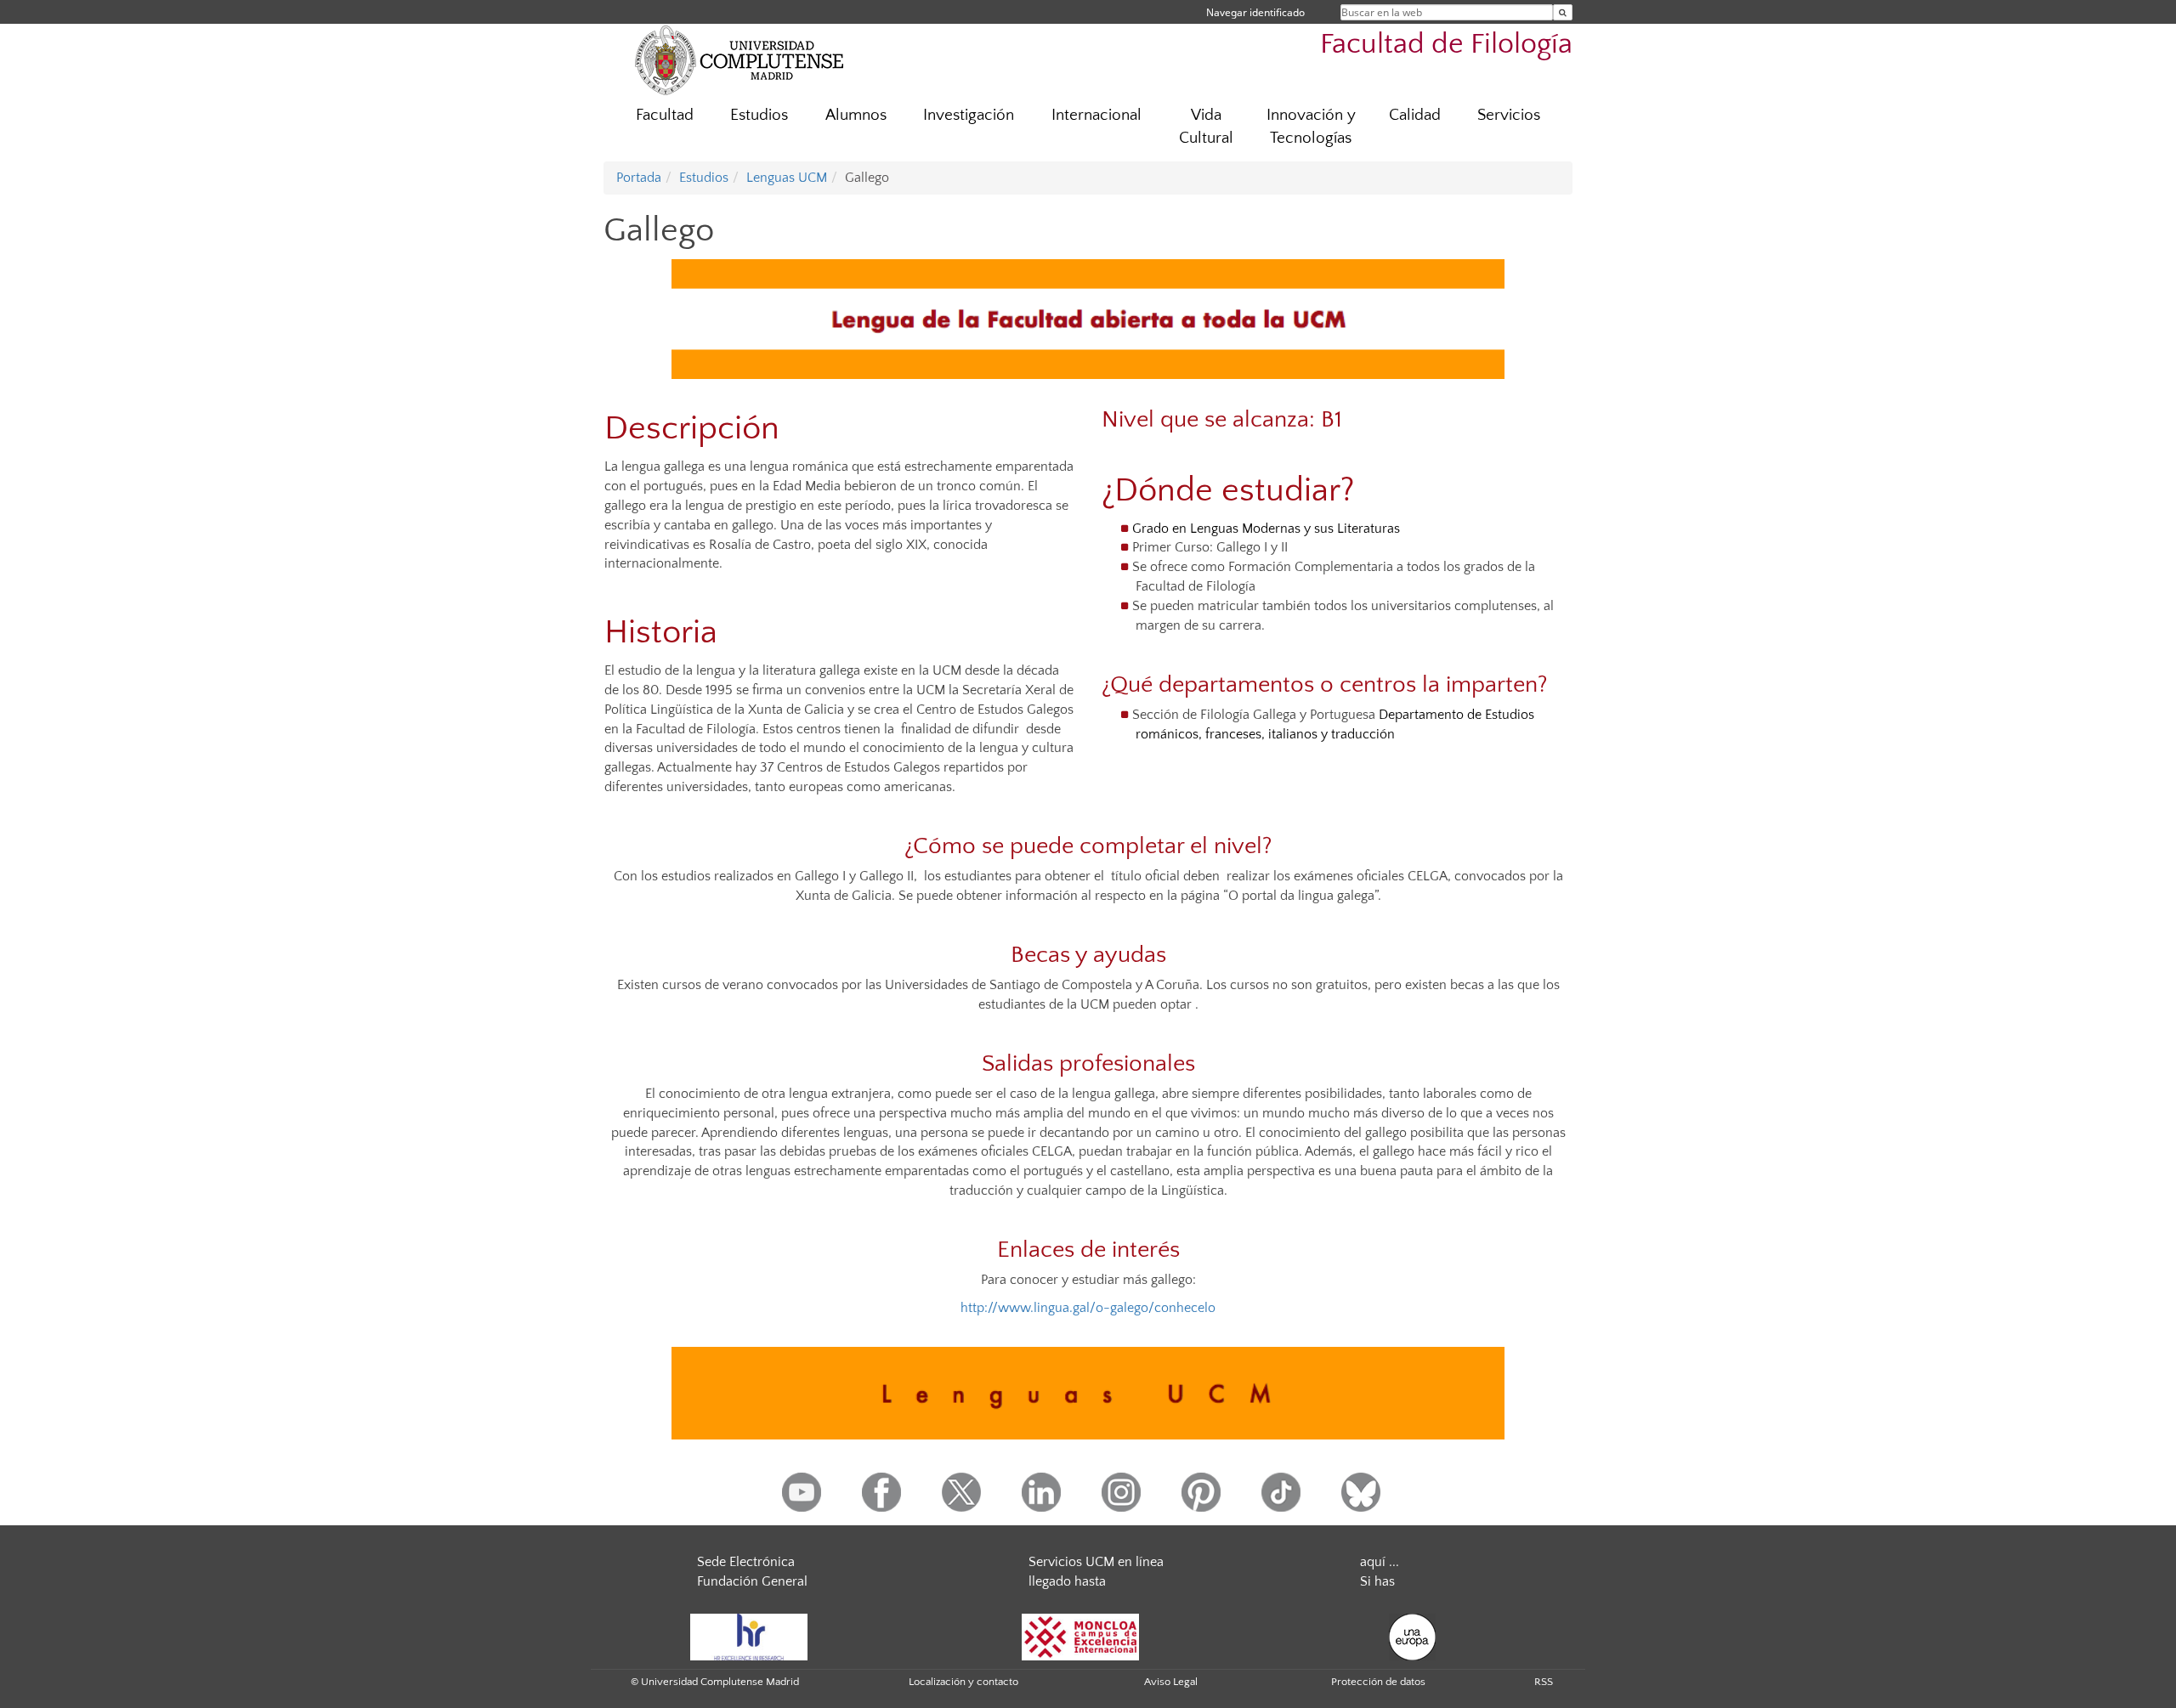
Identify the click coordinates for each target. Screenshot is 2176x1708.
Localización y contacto (963, 1682)
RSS (1544, 1682)
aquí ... (1380, 1562)
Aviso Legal (1171, 1682)
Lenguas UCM (787, 178)
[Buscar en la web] (1563, 12)
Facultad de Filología (1446, 45)
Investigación (969, 115)
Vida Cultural (1206, 127)
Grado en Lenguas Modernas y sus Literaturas (1266, 529)
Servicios (1509, 115)
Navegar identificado (1255, 12)
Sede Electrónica (746, 1562)
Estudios (759, 115)
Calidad (1415, 115)
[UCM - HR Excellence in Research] (749, 1636)
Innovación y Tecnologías (1311, 127)
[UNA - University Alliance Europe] (1412, 1636)
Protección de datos (1378, 1682)
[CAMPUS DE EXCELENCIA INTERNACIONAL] (1080, 1636)
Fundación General (752, 1581)
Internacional (1096, 115)
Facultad (665, 115)
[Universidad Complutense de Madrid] (739, 59)
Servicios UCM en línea (1096, 1562)
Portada (639, 178)
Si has (1377, 1581)
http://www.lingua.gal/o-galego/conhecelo (1088, 1308)
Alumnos (856, 115)
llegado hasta (1067, 1581)
